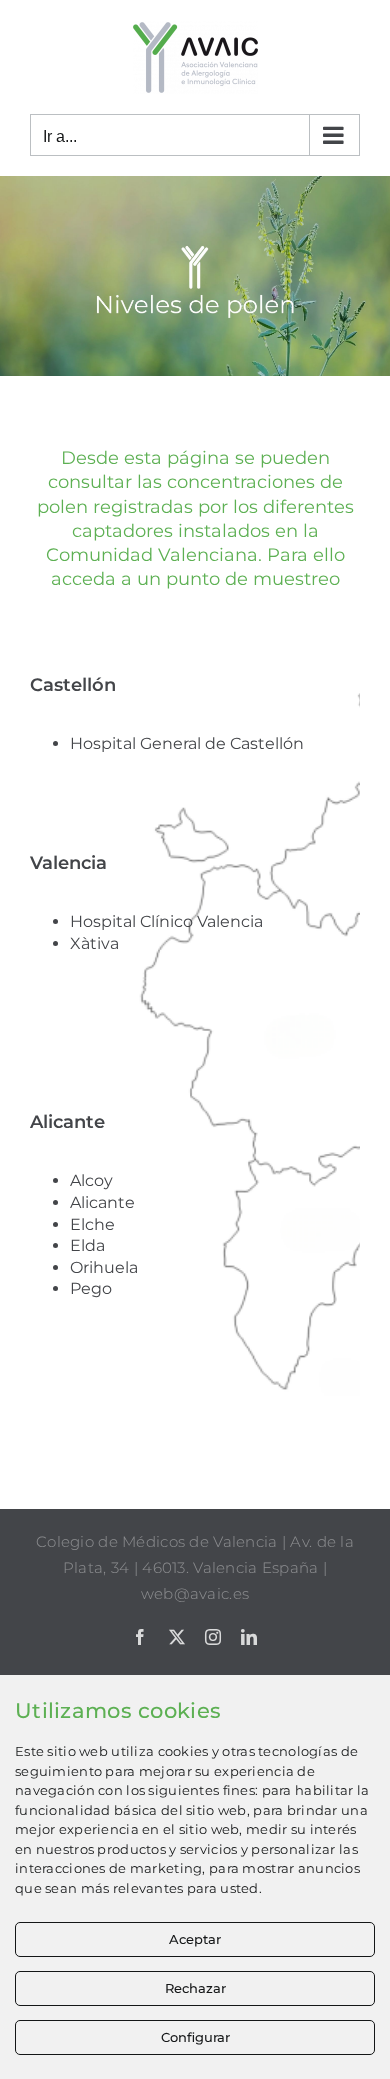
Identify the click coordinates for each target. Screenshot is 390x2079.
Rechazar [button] (195, 1988)
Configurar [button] (195, 2037)
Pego (91, 1288)
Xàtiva (94, 943)
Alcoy (91, 1180)
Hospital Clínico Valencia (166, 921)
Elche (92, 1224)
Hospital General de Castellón (189, 743)
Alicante (102, 1202)
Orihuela (104, 1267)
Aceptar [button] (195, 1939)
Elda (87, 1245)
